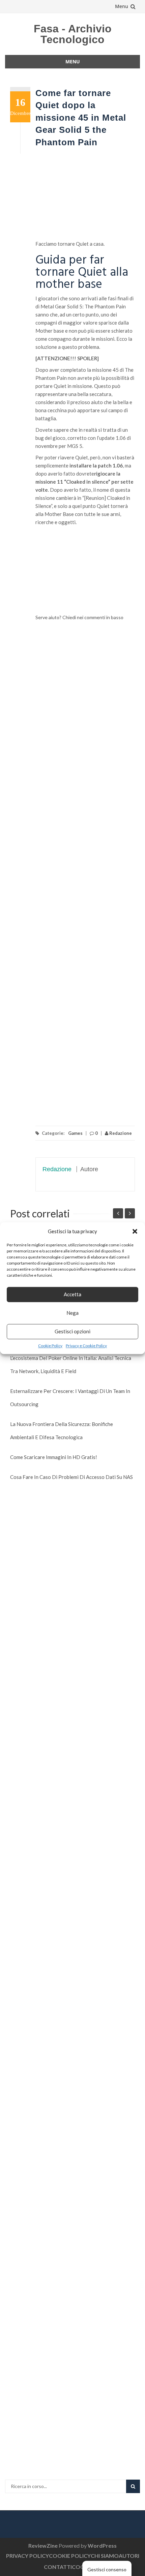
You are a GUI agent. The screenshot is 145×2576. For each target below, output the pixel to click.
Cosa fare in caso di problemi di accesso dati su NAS (71, 1477)
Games (75, 1133)
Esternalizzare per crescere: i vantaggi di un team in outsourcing (70, 1398)
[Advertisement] (85, 198)
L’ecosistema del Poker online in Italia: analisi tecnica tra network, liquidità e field (71, 1365)
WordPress (102, 2545)
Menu (122, 6)
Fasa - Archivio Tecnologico (73, 34)
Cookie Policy (50, 1346)
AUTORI (129, 2556)
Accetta (72, 1294)
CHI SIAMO (105, 2556)
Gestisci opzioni (72, 1331)
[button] (135, 1231)
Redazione (120, 1133)
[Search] (133, 2486)
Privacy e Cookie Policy (86, 1346)
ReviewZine (43, 2545)
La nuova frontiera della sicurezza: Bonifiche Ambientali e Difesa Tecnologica (62, 1431)
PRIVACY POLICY (27, 2556)
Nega (72, 1313)
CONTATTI (58, 2567)
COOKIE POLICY (70, 2556)
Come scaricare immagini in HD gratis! (54, 1457)
